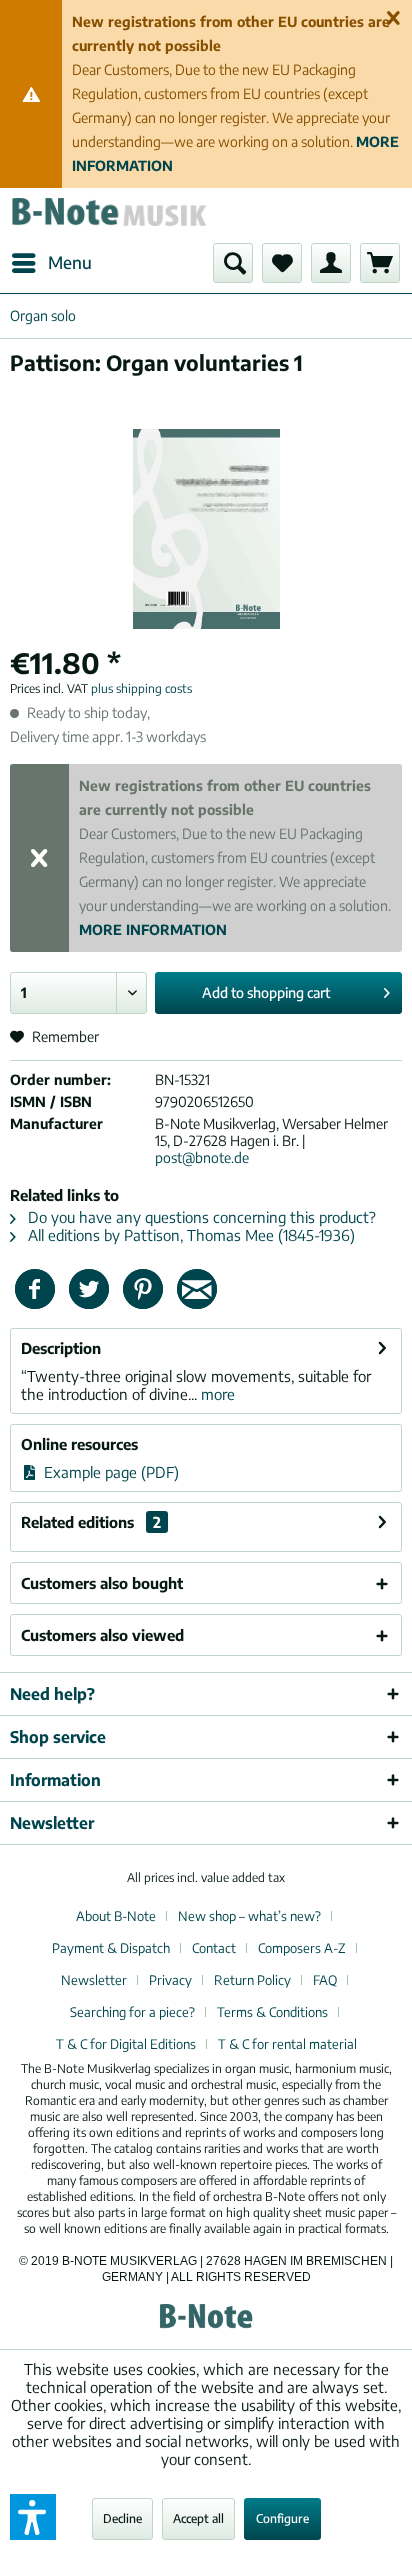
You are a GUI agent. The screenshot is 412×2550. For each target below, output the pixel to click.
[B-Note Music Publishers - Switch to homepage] (108, 215)
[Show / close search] (233, 263)
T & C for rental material (287, 2044)
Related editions (91, 1522)
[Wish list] (282, 263)
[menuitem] (51, 263)
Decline (122, 2518)
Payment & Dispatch (111, 1948)
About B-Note (116, 1916)
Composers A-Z (302, 1948)
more (216, 1394)
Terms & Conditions (272, 2012)
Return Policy (252, 1980)
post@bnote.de (202, 1157)
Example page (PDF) (109, 1472)
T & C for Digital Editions (126, 2044)
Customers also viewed (102, 1635)
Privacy (170, 1980)
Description (61, 1348)
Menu (70, 262)
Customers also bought (102, 1583)
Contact (214, 1948)
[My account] (331, 263)
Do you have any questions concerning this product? (200, 1217)
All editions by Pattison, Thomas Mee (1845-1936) (189, 1235)
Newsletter (94, 1980)
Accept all (198, 2518)
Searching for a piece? (132, 2012)
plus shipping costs (141, 688)
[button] (33, 2517)
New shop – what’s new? (249, 1916)
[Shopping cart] (380, 263)
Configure (282, 2518)
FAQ (325, 1980)
